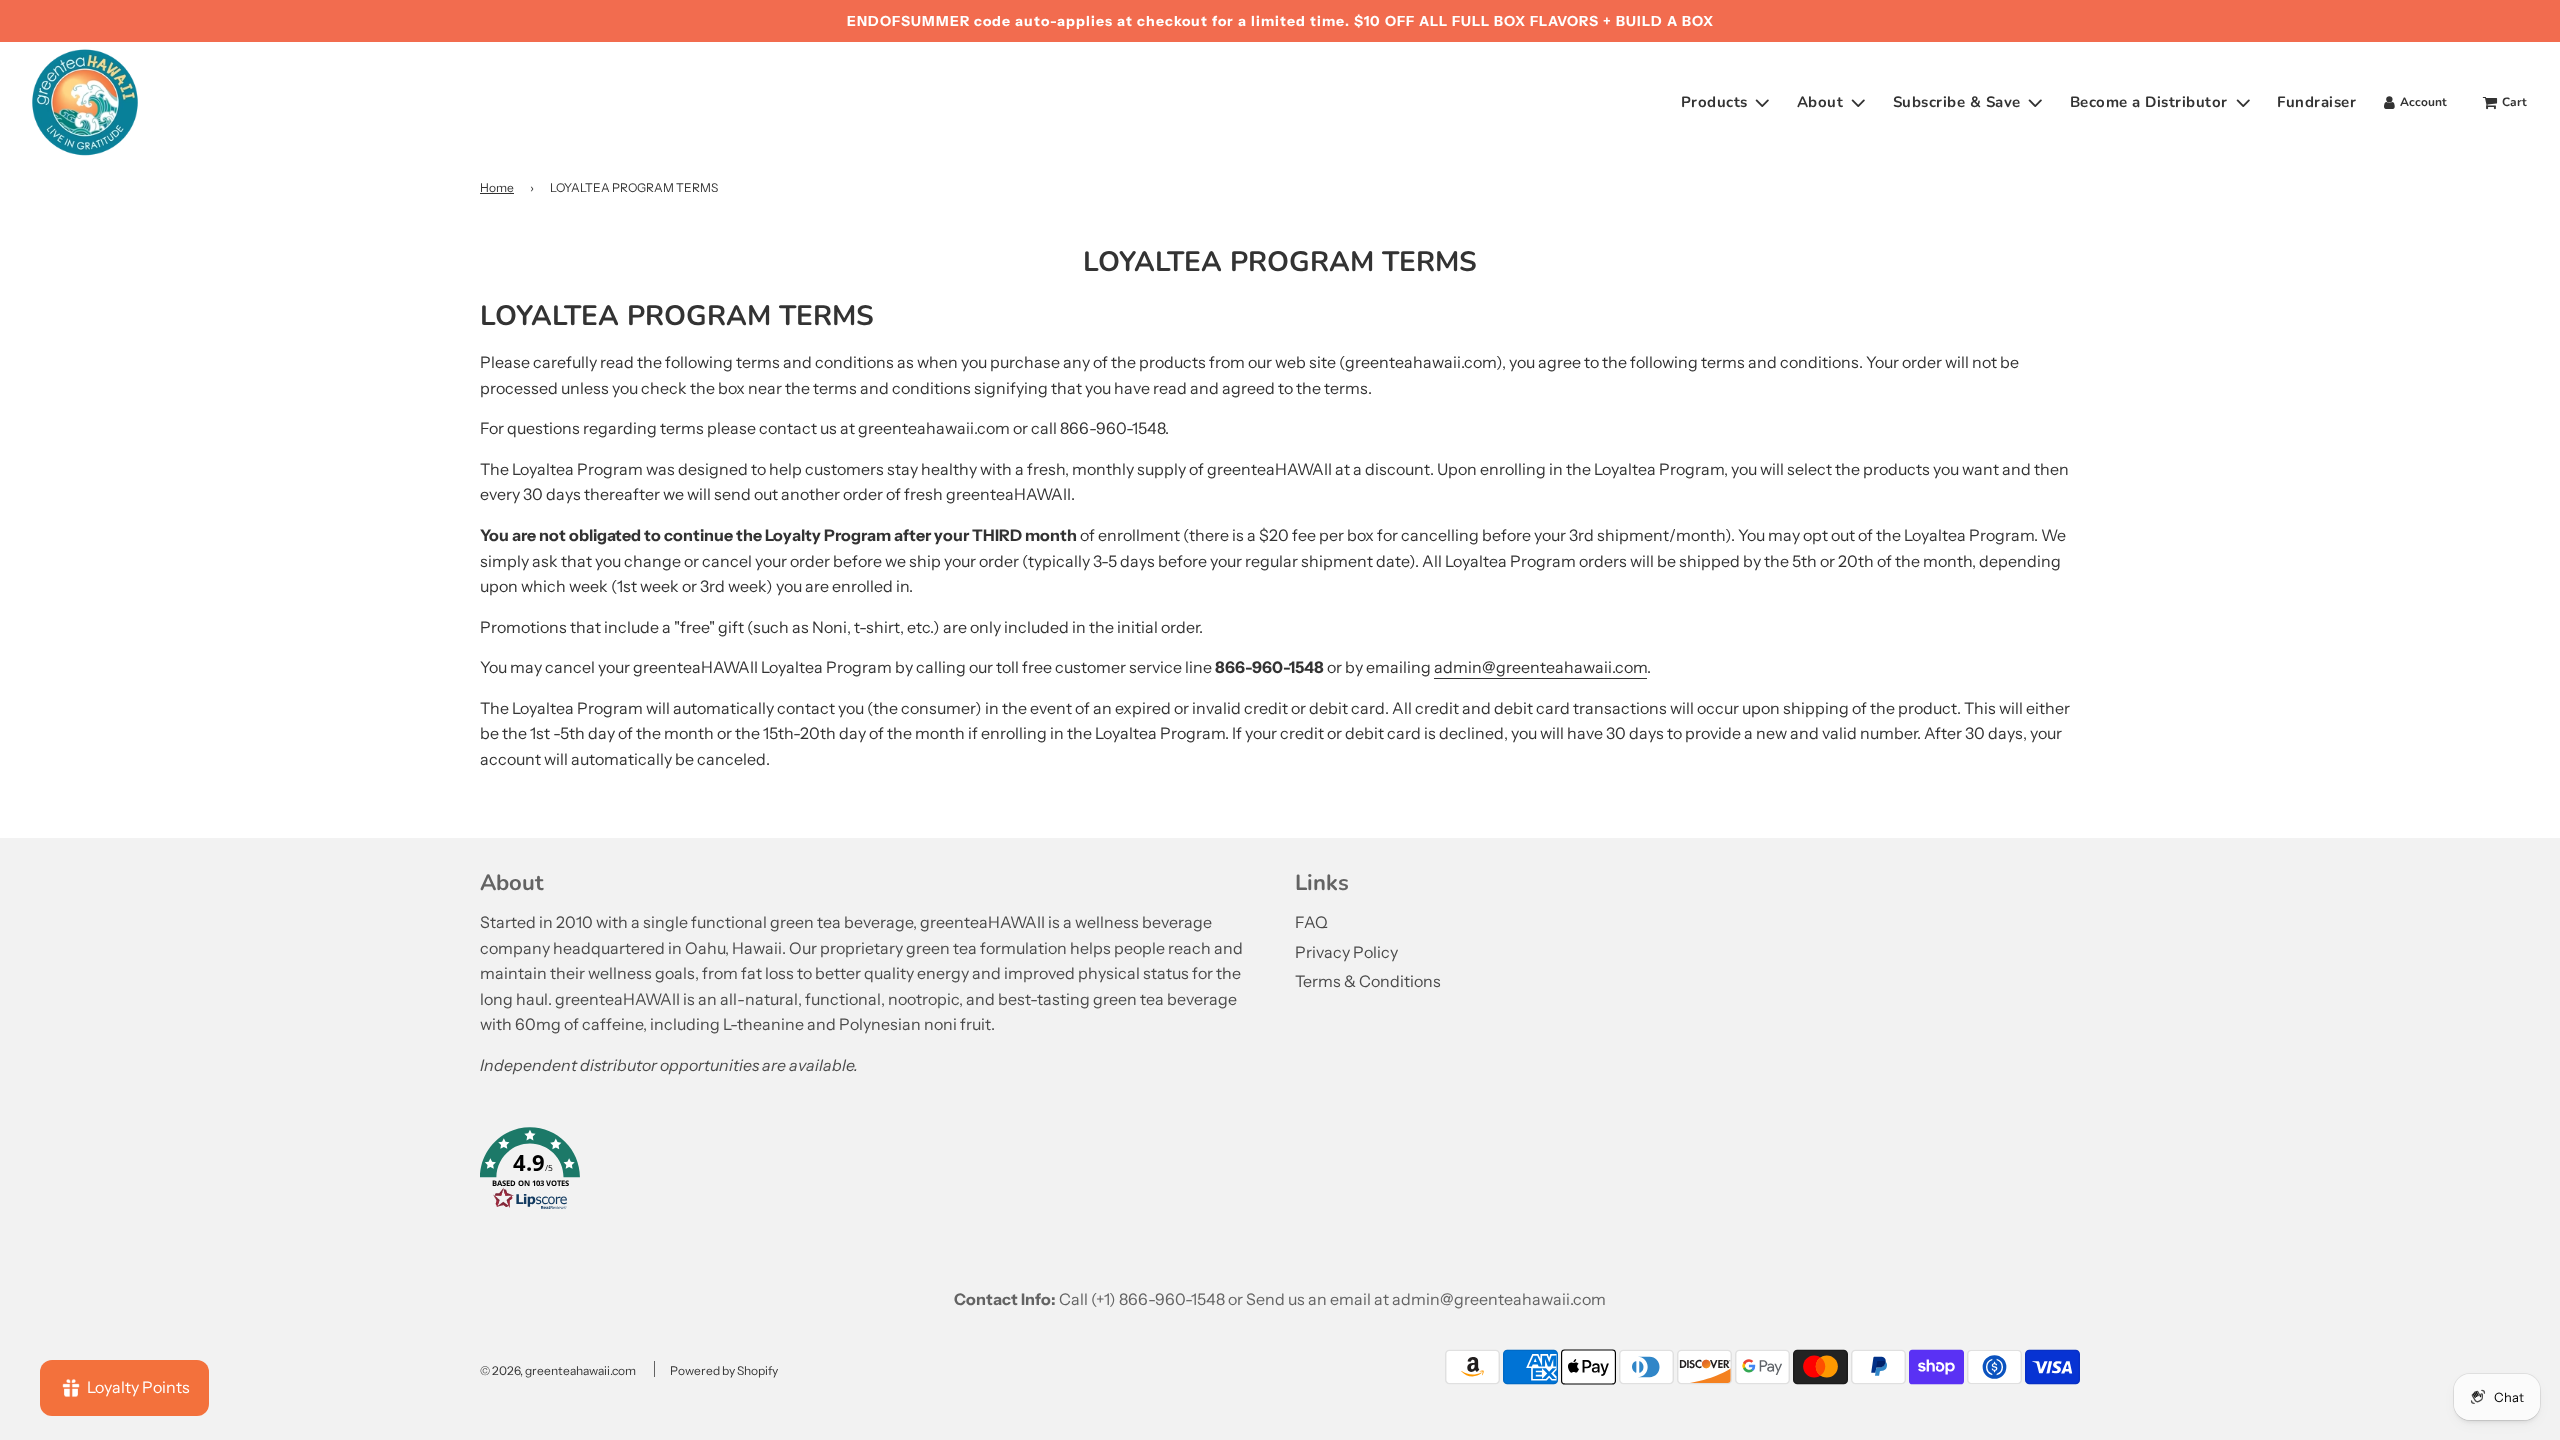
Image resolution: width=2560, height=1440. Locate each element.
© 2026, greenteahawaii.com (558, 1370)
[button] (872, 1173)
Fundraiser (2316, 102)
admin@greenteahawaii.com (1540, 667)
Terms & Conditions (1368, 981)
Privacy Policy (1346, 952)
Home (497, 187)
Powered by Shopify (724, 1370)
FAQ (1311, 922)
